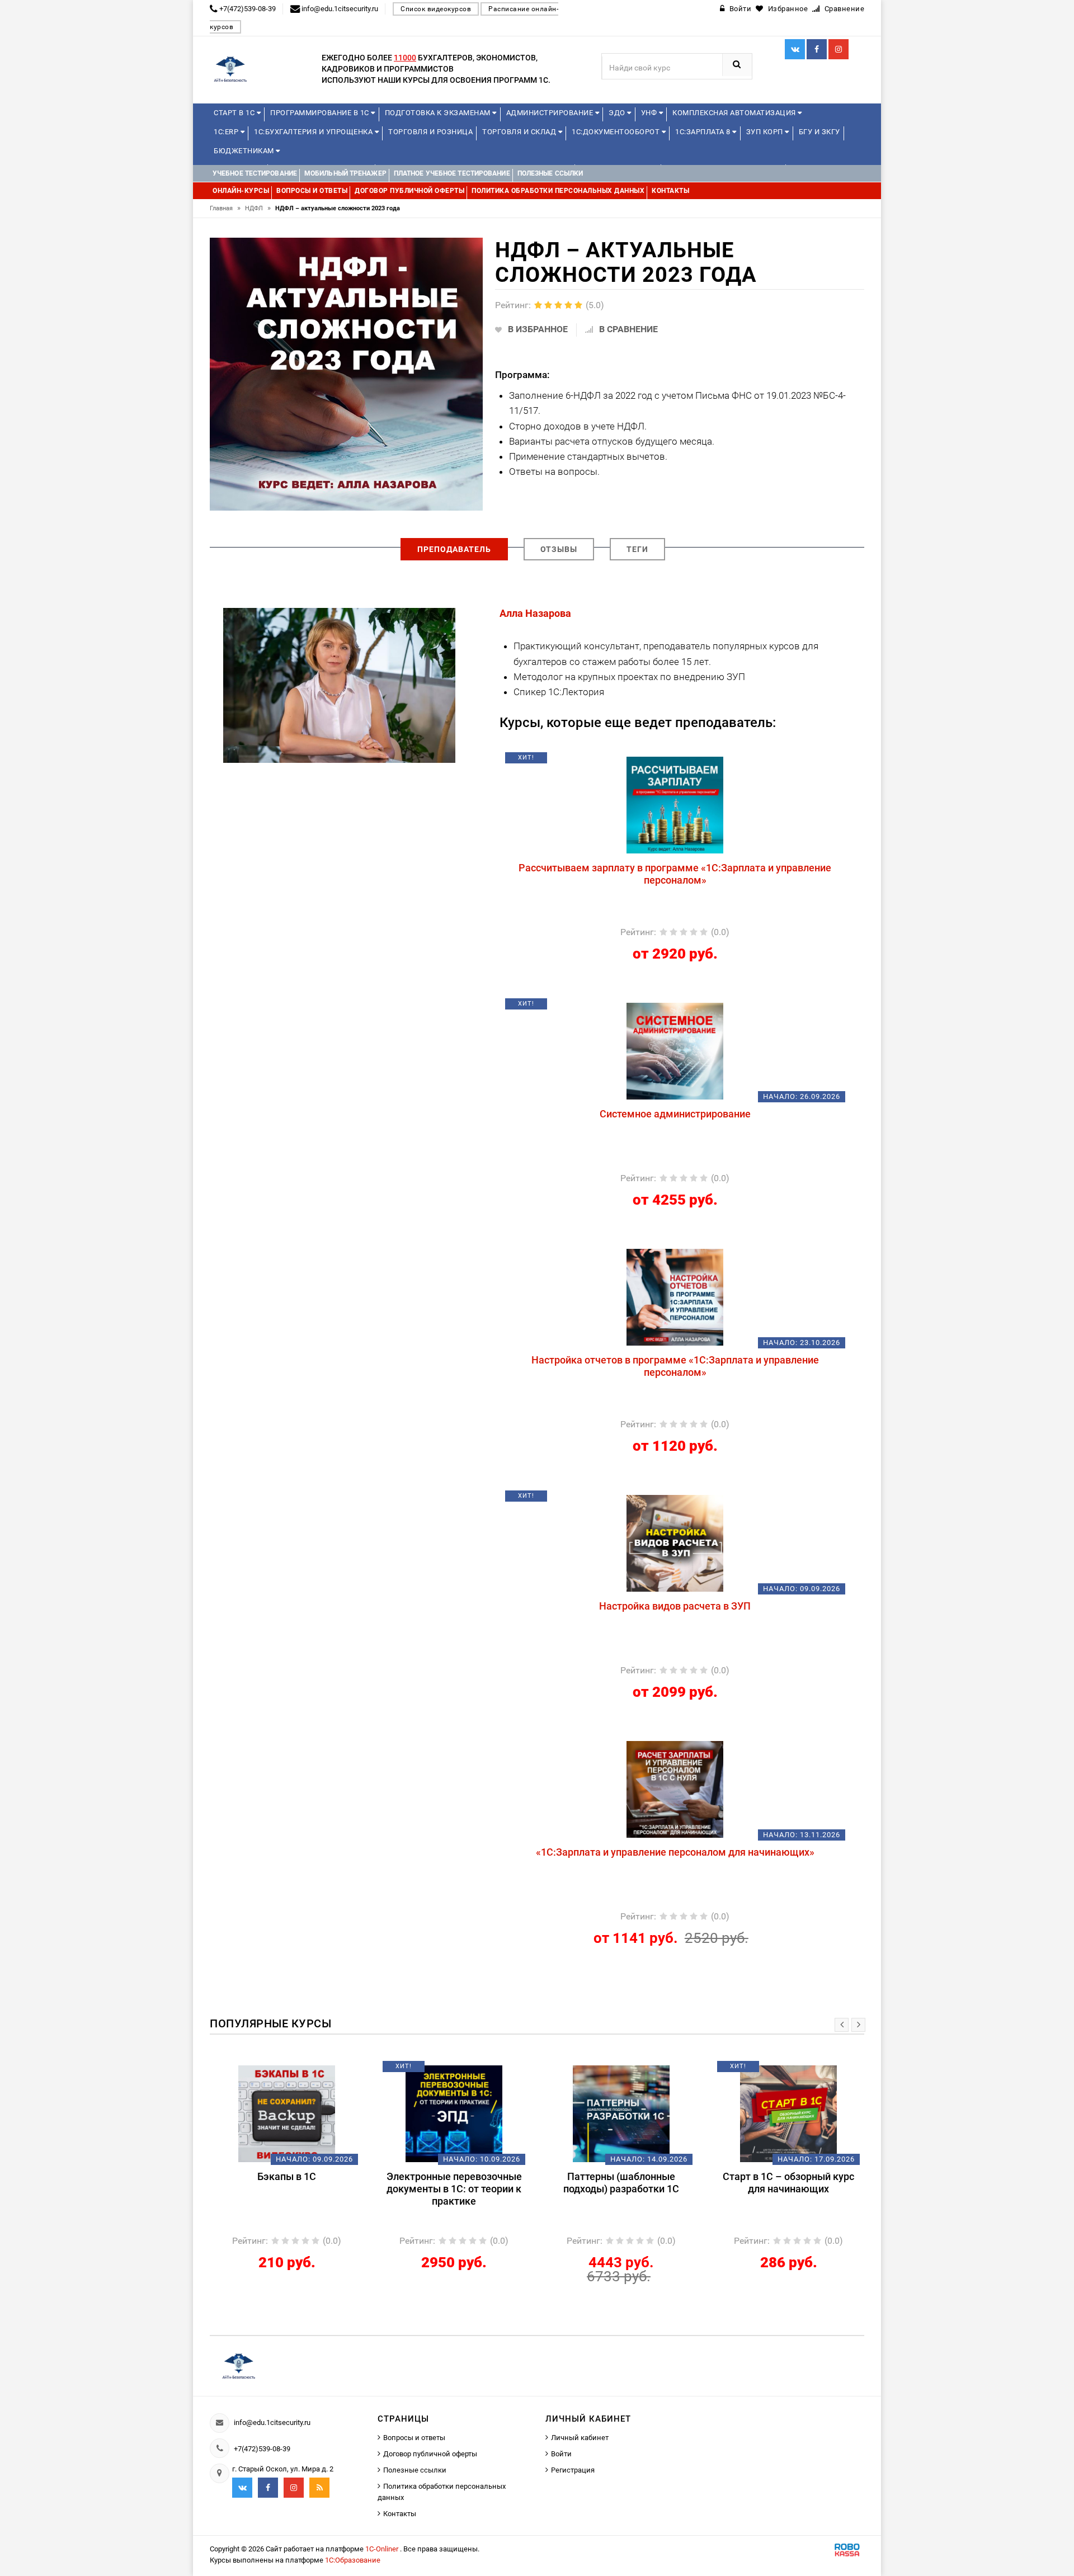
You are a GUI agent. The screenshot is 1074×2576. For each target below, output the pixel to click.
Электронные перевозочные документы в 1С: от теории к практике (299, 2189)
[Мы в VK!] (795, 49)
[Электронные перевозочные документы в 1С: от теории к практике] (299, 2113)
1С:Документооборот (617, 132)
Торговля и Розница (430, 132)
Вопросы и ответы (414, 2438)
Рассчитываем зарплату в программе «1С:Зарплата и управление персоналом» (675, 874)
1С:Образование (353, 2560)
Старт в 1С (235, 113)
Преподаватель (454, 549)
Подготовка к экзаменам (439, 113)
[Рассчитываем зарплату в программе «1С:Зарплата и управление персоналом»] (675, 804)
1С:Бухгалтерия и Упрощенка (314, 132)
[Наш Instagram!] (839, 49)
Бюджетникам (245, 151)
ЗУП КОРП (766, 132)
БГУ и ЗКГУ (819, 132)
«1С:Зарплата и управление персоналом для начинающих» (675, 1852)
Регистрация (573, 2470)
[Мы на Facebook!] (817, 49)
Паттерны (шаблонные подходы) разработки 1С (466, 2183)
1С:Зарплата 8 (704, 132)
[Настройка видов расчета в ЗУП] (675, 1542)
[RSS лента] (319, 2488)
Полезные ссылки (415, 2470)
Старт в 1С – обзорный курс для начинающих (633, 2183)
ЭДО (618, 113)
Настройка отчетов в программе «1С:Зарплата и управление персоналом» (675, 1366)
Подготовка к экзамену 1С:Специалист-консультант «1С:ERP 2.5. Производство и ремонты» (801, 2195)
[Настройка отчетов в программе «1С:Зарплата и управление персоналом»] (675, 1296)
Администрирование (551, 113)
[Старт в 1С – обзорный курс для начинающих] (633, 2113)
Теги (637, 549)
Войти (561, 2454)
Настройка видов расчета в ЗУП (675, 1606)
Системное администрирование (675, 1114)
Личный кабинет (580, 2438)
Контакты (400, 2514)
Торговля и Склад (520, 132)
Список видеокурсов (436, 9)
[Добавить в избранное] (616, 762)
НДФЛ (258, 208)
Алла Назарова (535, 613)
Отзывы (559, 549)
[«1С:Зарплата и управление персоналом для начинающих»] (675, 1789)
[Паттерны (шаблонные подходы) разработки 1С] (466, 2113)
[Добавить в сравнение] (701, 762)
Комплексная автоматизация (735, 113)
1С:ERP (227, 132)
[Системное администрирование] (675, 1050)
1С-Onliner (383, 2549)
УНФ (650, 113)
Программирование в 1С (321, 113)
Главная (225, 208)
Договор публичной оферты (430, 2454)
